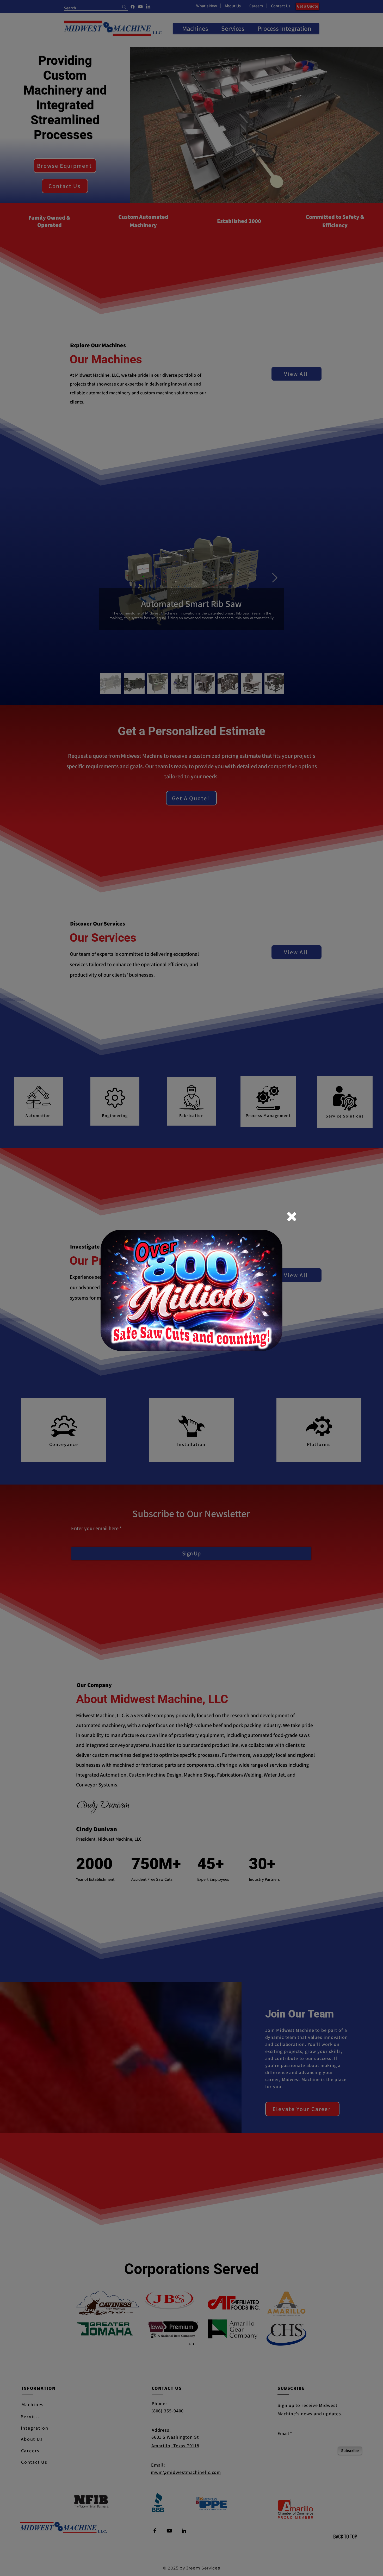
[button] (292, 1217)
